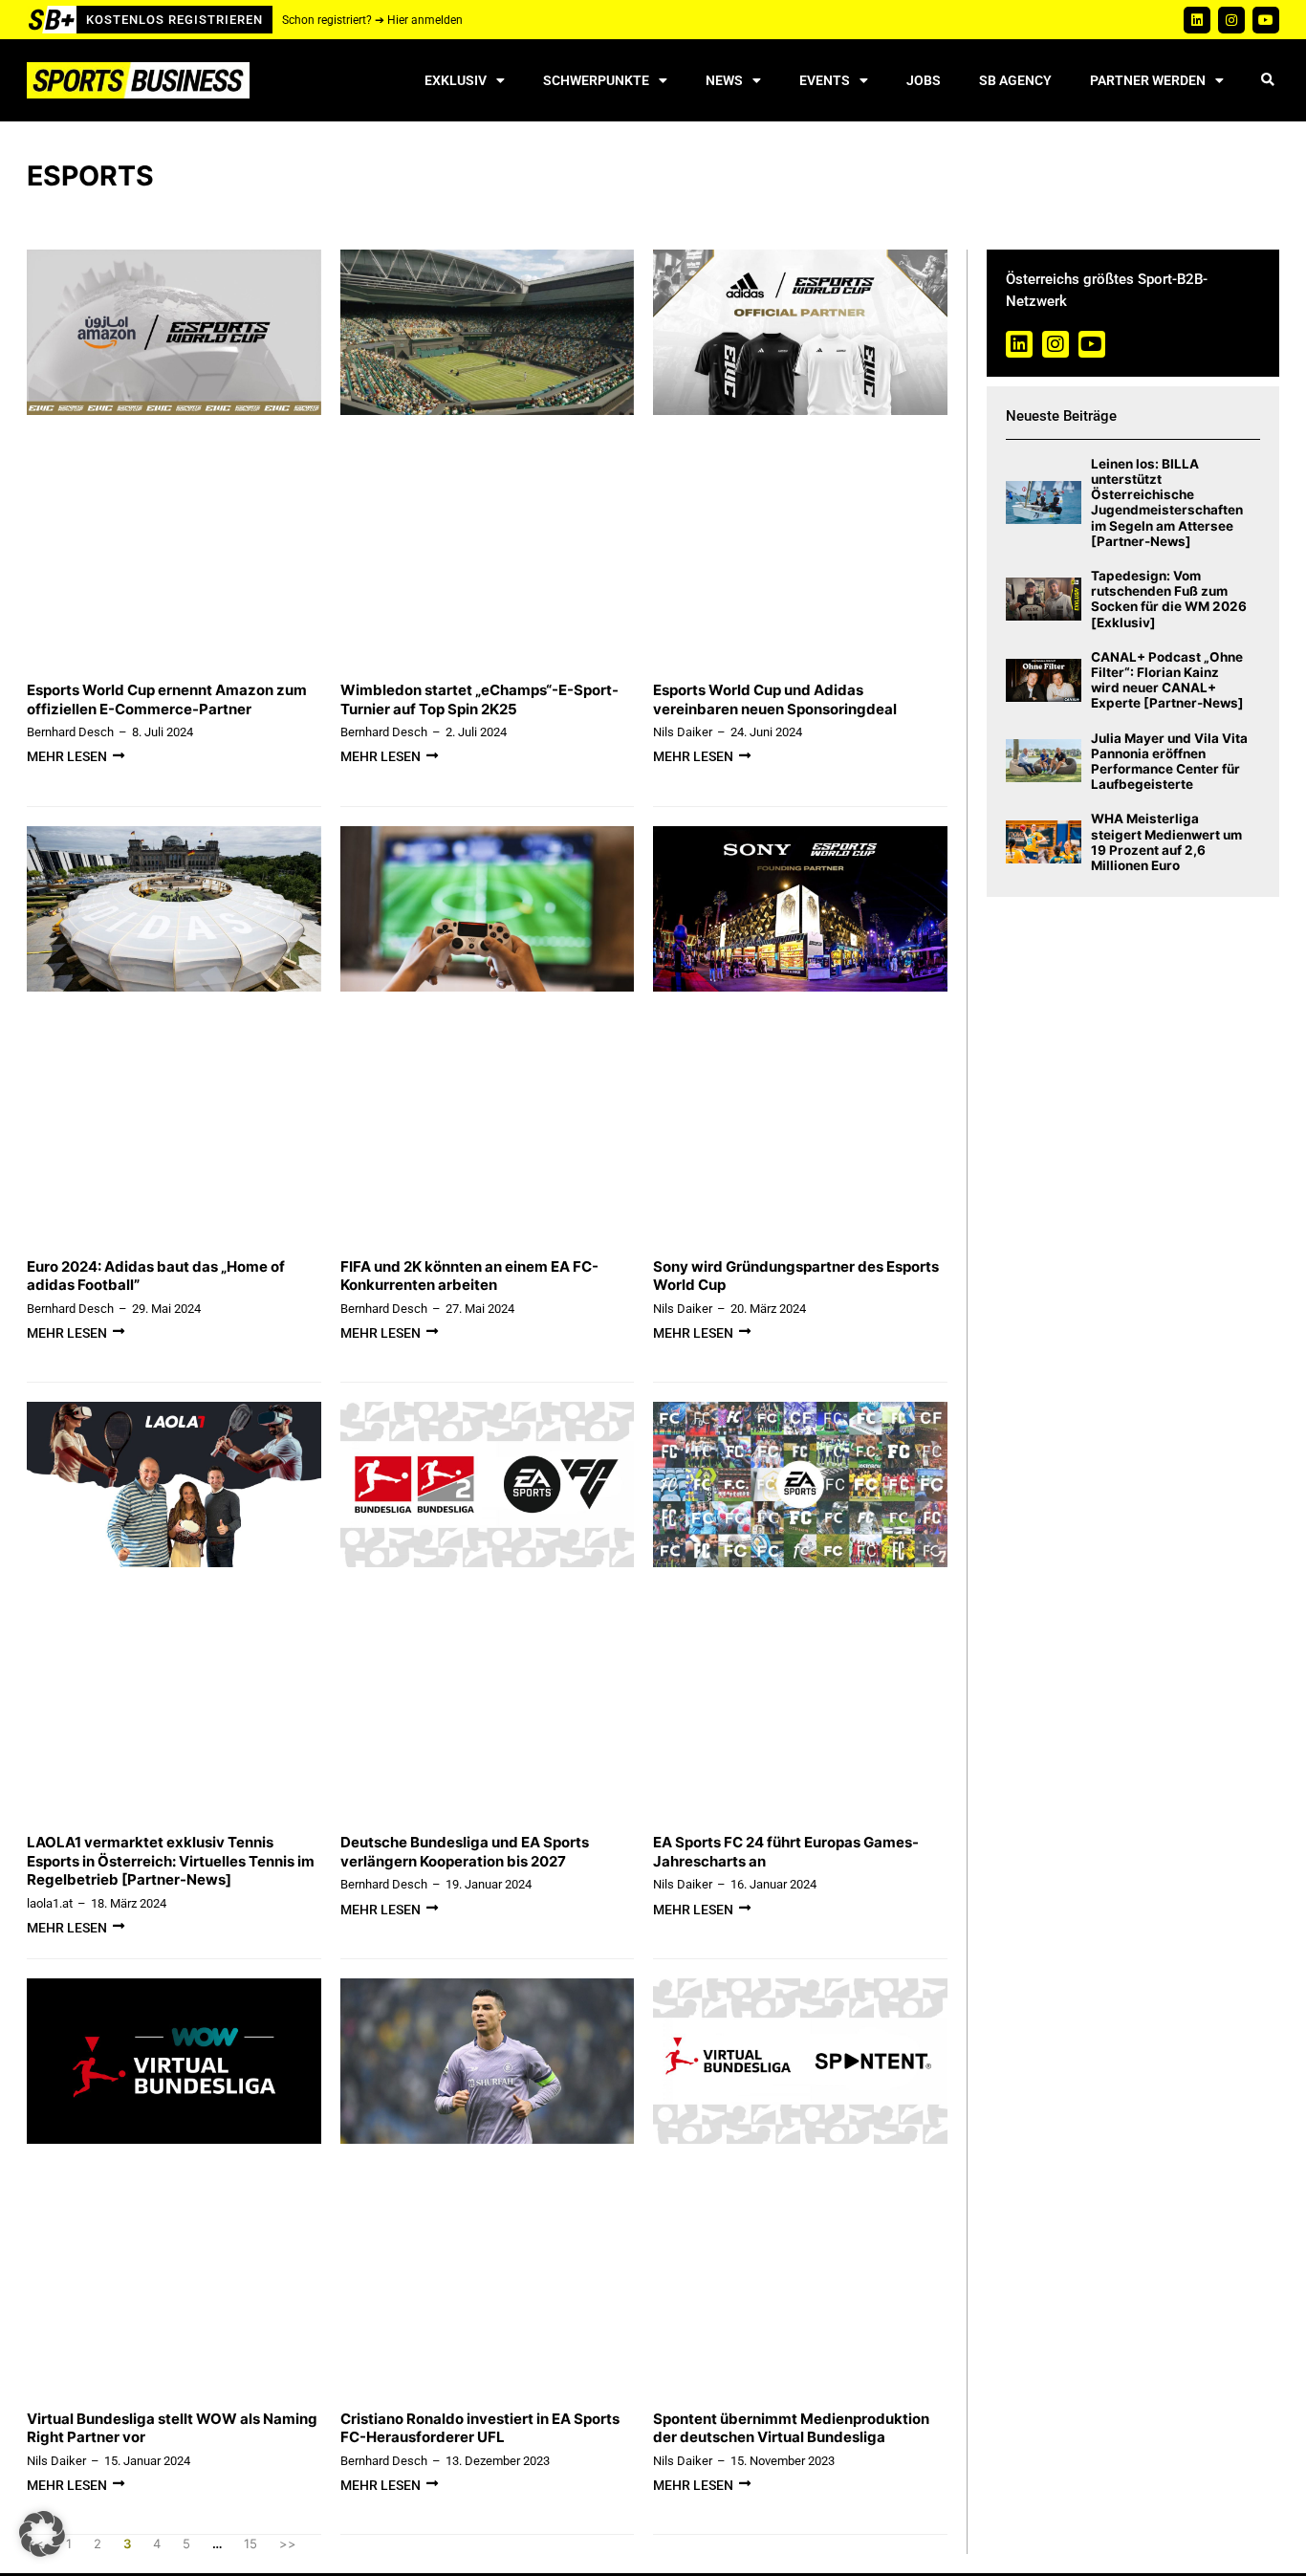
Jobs (924, 80)
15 (250, 2543)
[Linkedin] (1197, 20)
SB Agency (1015, 80)
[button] (1267, 81)
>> (288, 2543)
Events (825, 80)
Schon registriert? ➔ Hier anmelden (372, 20)
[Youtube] (1266, 20)
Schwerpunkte (596, 80)
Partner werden (1148, 80)
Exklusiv (456, 80)
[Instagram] (1231, 20)
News (724, 80)
